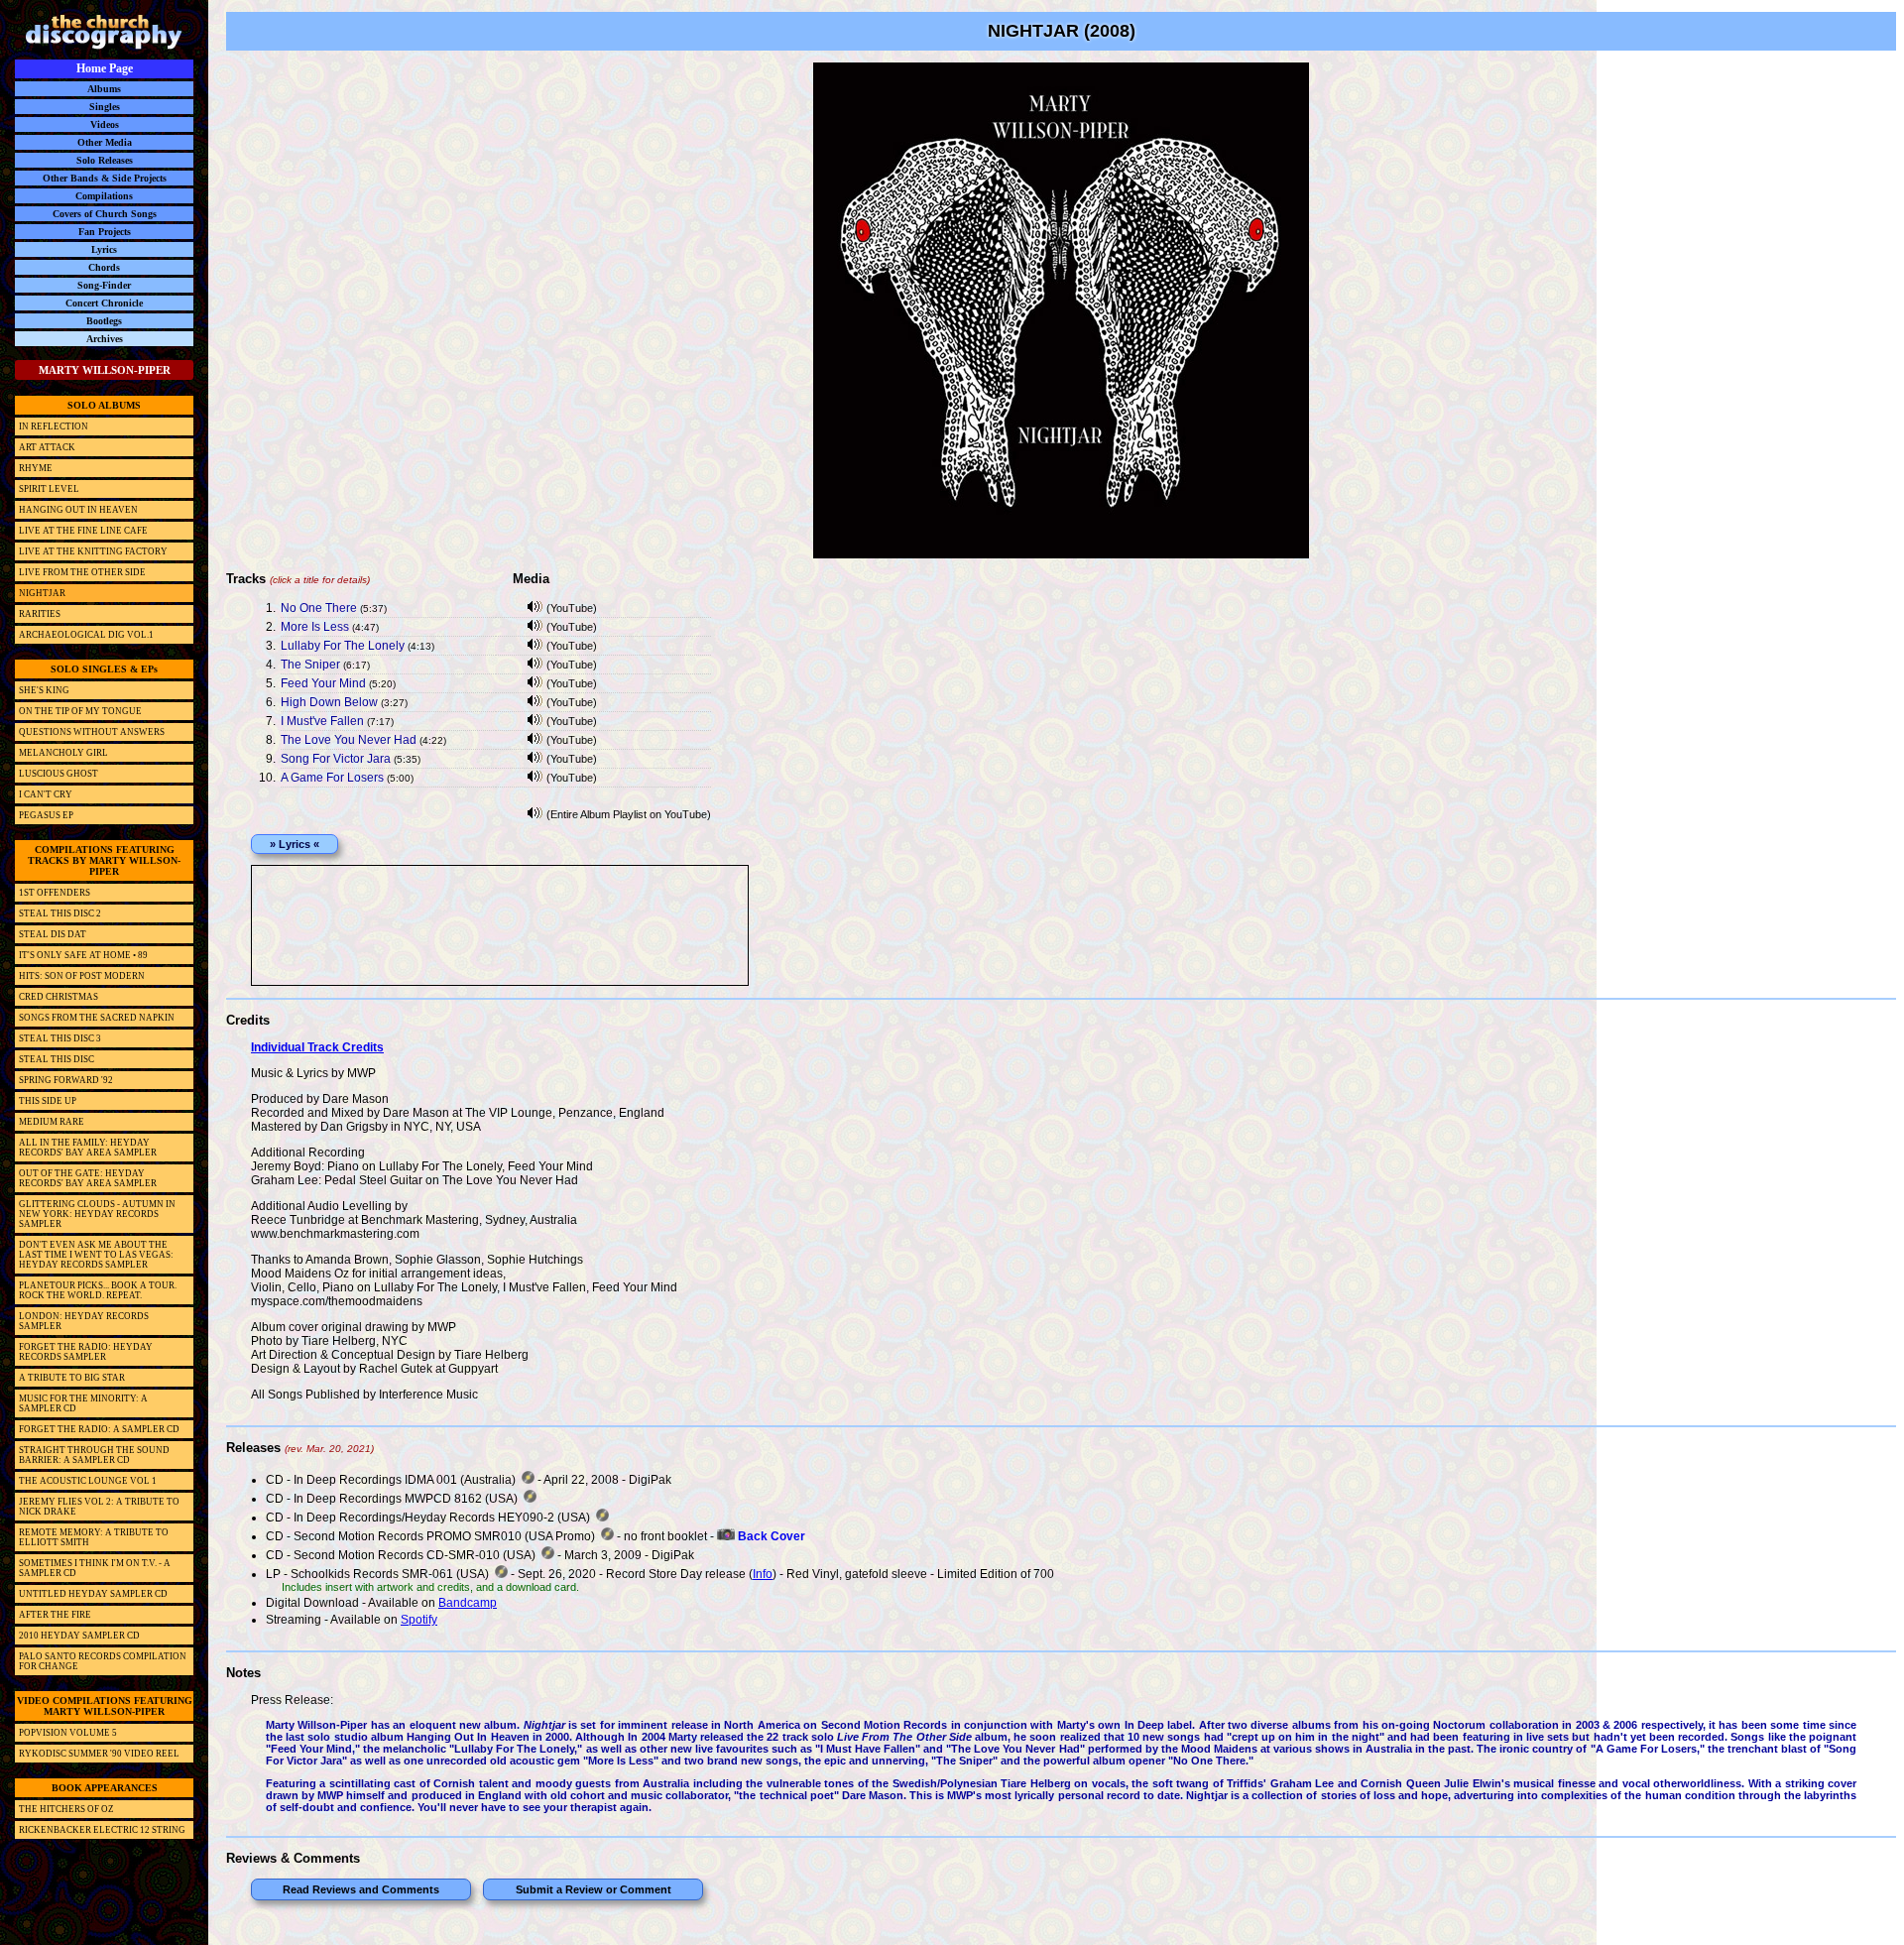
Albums (104, 89)
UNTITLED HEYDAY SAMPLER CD (93, 1594)
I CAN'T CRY (46, 794)
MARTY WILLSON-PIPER (105, 370)
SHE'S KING (44, 690)
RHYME (36, 468)
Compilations (104, 196)
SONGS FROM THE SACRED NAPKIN (97, 1018)
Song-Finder (104, 285)
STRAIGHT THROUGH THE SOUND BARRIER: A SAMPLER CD (94, 1455)
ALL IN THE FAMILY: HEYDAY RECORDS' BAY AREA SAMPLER (88, 1148)
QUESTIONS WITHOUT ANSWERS (92, 732)
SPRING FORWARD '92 (66, 1080)
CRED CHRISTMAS (59, 997)
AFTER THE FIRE (55, 1615)
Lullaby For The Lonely (343, 646)
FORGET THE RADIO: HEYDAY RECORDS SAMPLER (86, 1352)
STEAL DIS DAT (53, 934)
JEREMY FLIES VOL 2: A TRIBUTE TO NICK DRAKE (99, 1507)
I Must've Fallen (322, 721)
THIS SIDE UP (48, 1101)
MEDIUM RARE (52, 1122)
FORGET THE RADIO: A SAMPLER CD (99, 1429)
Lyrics (104, 249)
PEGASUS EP (46, 815)
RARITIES (40, 614)
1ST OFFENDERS (55, 893)
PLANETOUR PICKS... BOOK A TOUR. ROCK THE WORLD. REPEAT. (98, 1290)
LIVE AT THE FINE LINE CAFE (83, 531)
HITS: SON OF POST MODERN (82, 976)
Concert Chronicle (104, 303)
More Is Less (315, 627)
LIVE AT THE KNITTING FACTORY (93, 551)
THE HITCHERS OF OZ (66, 1809)
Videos (105, 124)
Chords (104, 267)
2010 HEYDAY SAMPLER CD (79, 1636)
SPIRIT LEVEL (49, 489)
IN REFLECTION (54, 426)
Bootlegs (104, 321)
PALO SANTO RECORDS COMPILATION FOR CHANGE (103, 1661)
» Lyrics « (295, 844)
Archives (105, 339)
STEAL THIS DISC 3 (60, 1038)
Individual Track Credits (317, 1047)
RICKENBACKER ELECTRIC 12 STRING (102, 1830)
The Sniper (310, 665)
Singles (105, 107)
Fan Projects (105, 232)
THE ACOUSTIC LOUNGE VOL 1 (88, 1481)
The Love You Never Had (349, 740)
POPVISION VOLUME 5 (68, 1733)
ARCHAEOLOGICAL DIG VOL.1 (86, 635)
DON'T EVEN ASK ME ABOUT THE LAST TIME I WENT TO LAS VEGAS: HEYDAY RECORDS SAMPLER (96, 1255)
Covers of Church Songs (105, 214)
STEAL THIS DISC (57, 1059)
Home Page (105, 68)
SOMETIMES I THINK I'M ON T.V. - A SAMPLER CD (95, 1568)
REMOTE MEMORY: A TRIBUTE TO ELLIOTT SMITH (94, 1537)
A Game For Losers (332, 778)
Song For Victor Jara (336, 759)
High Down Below (329, 702)
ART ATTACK (47, 447)
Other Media (105, 142)
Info (763, 1574)
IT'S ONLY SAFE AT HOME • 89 (83, 955)
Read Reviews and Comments (361, 1889)
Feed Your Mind (323, 683)
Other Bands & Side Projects (105, 178)
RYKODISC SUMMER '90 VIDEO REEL (99, 1754)
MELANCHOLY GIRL (63, 753)
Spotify (419, 1620)
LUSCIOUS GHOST (59, 774)
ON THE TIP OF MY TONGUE (80, 711)
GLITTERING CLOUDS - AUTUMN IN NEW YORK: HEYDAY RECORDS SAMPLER (97, 1214)
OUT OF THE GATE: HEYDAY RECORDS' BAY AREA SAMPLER (88, 1178)
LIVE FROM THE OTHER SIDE (82, 572)
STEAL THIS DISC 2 (60, 913)
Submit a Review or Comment (594, 1889)
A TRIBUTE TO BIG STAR (72, 1378)
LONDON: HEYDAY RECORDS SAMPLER (84, 1321)
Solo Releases (105, 160)
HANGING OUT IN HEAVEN (78, 510)
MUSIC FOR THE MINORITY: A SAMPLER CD (83, 1403)
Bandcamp (468, 1603)
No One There (319, 608)
